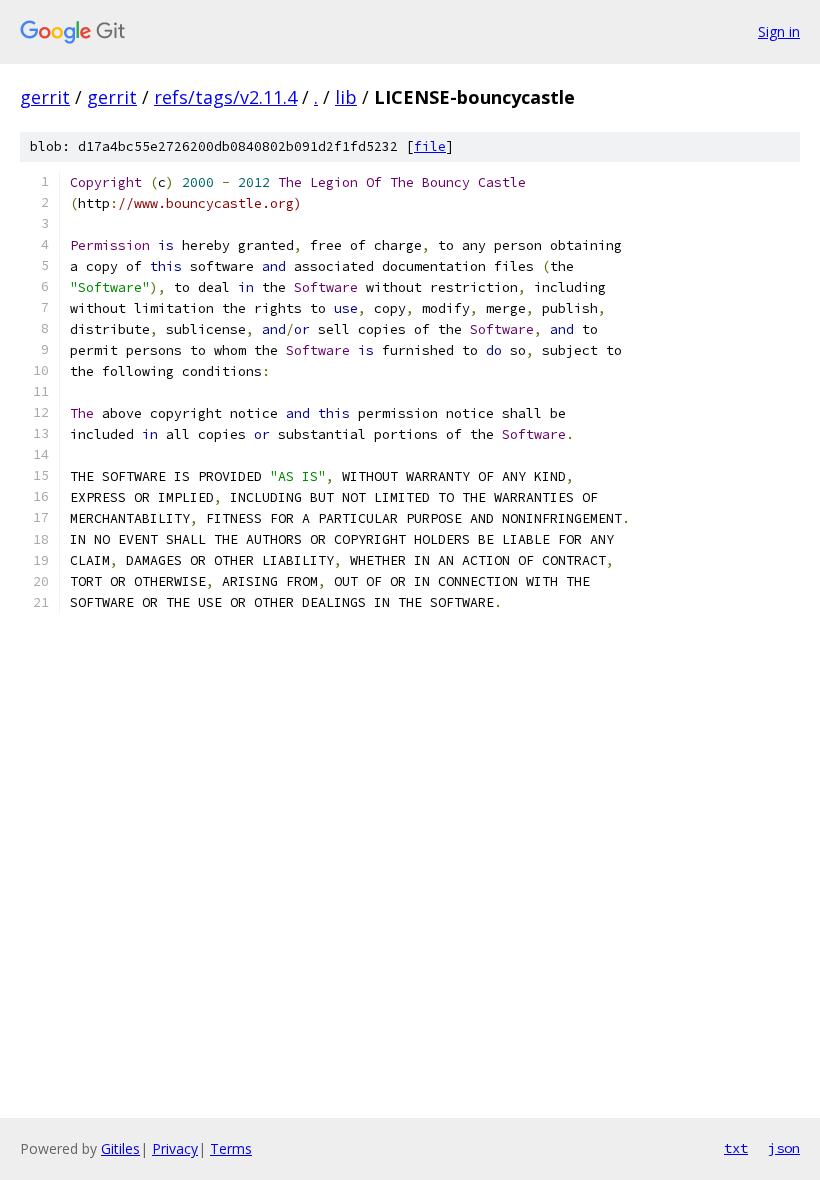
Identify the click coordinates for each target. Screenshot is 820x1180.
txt (736, 1148)
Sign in (779, 31)
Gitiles (120, 1148)
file (430, 146)
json (784, 1148)
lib (346, 97)
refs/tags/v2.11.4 (225, 97)
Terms (231, 1148)
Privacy (175, 1148)
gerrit (45, 97)
